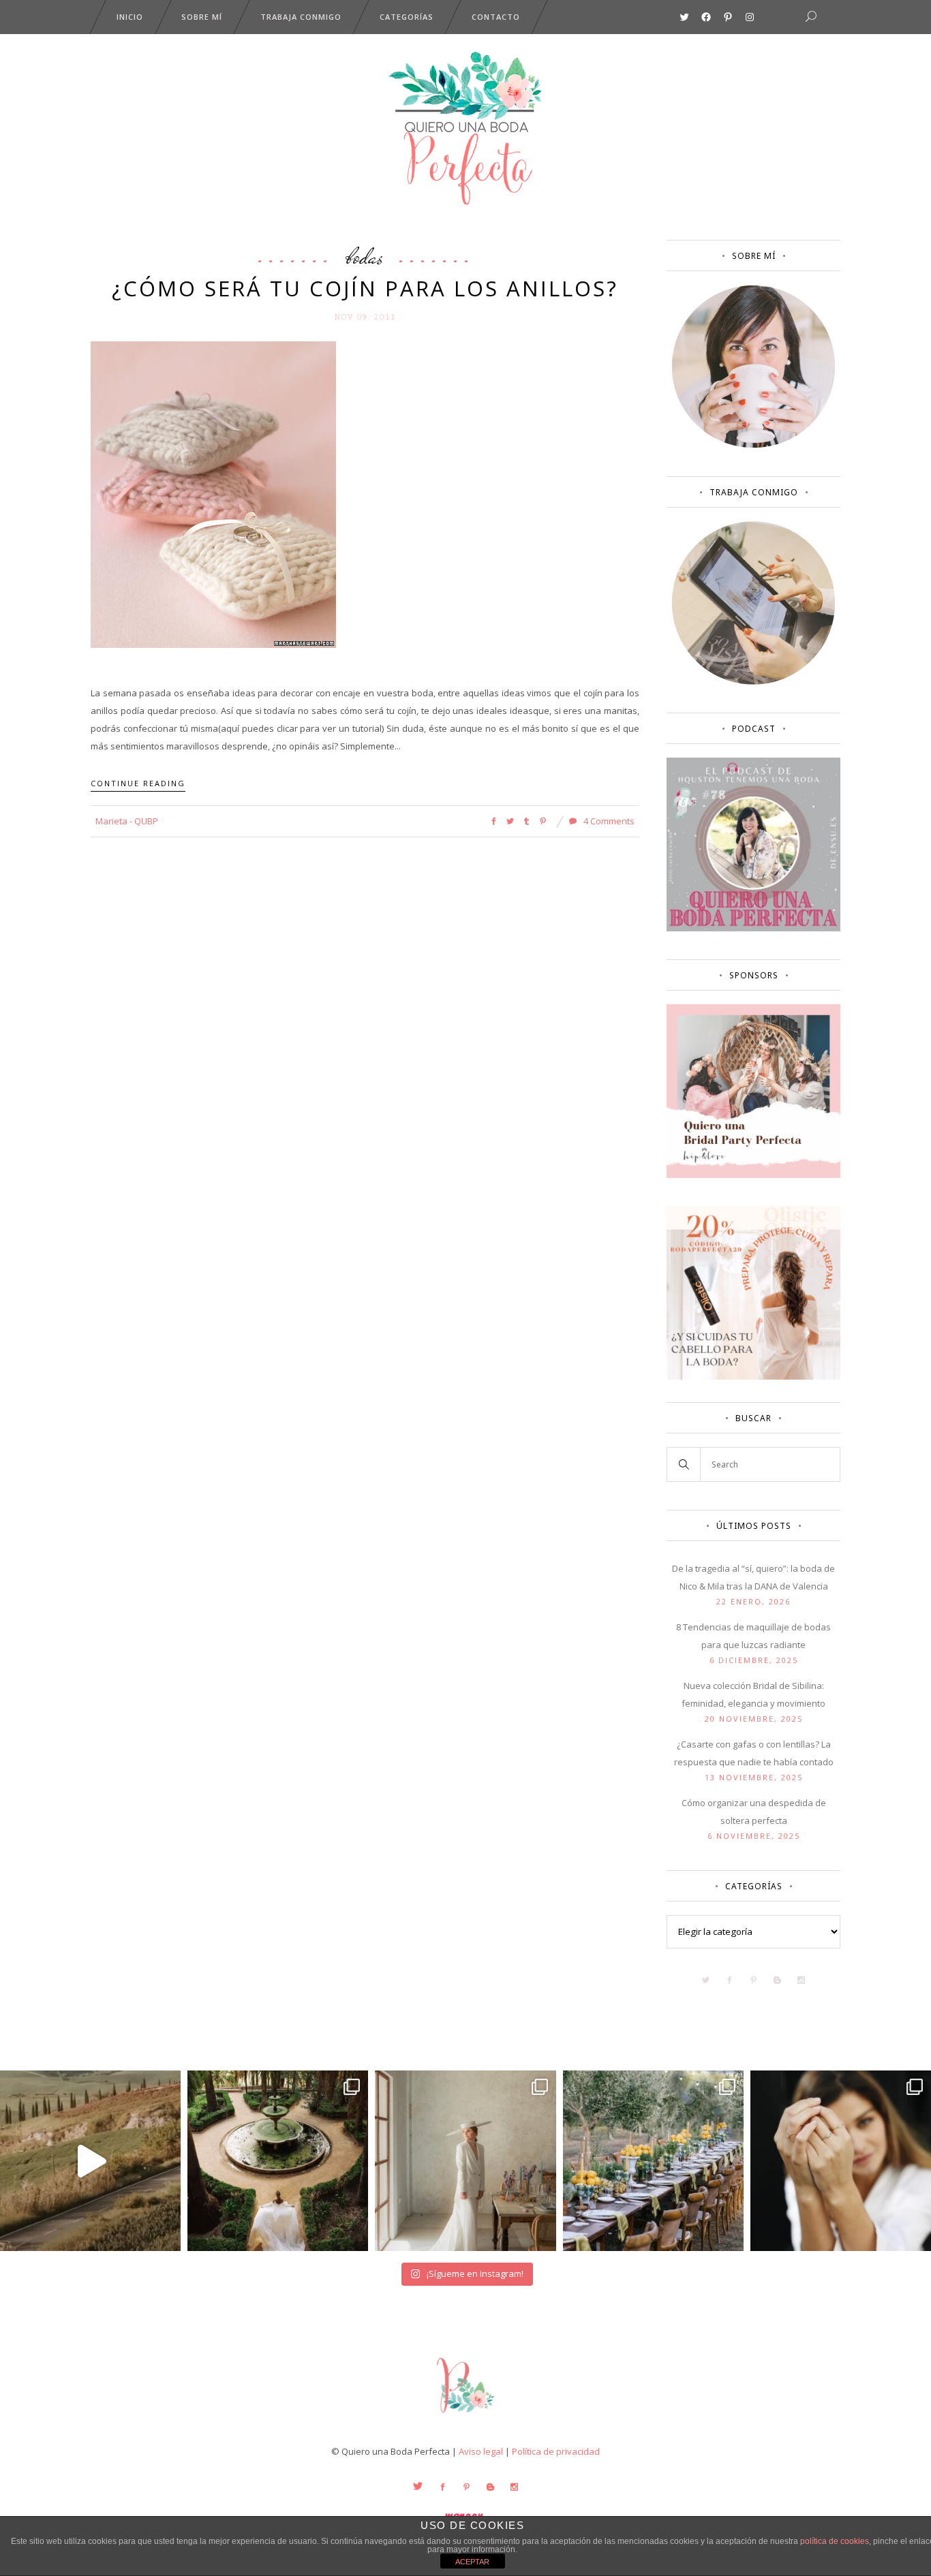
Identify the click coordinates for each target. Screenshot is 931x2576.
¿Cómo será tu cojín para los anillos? (365, 288)
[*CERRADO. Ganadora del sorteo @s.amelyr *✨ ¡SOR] (841, 2161)
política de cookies (835, 2541)
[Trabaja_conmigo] (753, 681)
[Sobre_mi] (753, 445)
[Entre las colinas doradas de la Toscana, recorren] (90, 2161)
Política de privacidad (556, 2451)
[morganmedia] (465, 2416)
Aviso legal (481, 2451)
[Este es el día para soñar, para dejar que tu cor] (278, 2161)
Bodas (365, 256)
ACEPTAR (472, 2562)
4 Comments (608, 821)
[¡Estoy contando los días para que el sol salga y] (653, 2161)
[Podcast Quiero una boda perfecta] (753, 928)
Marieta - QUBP (127, 821)
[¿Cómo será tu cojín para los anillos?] (213, 493)
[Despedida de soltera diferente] (753, 1175)
